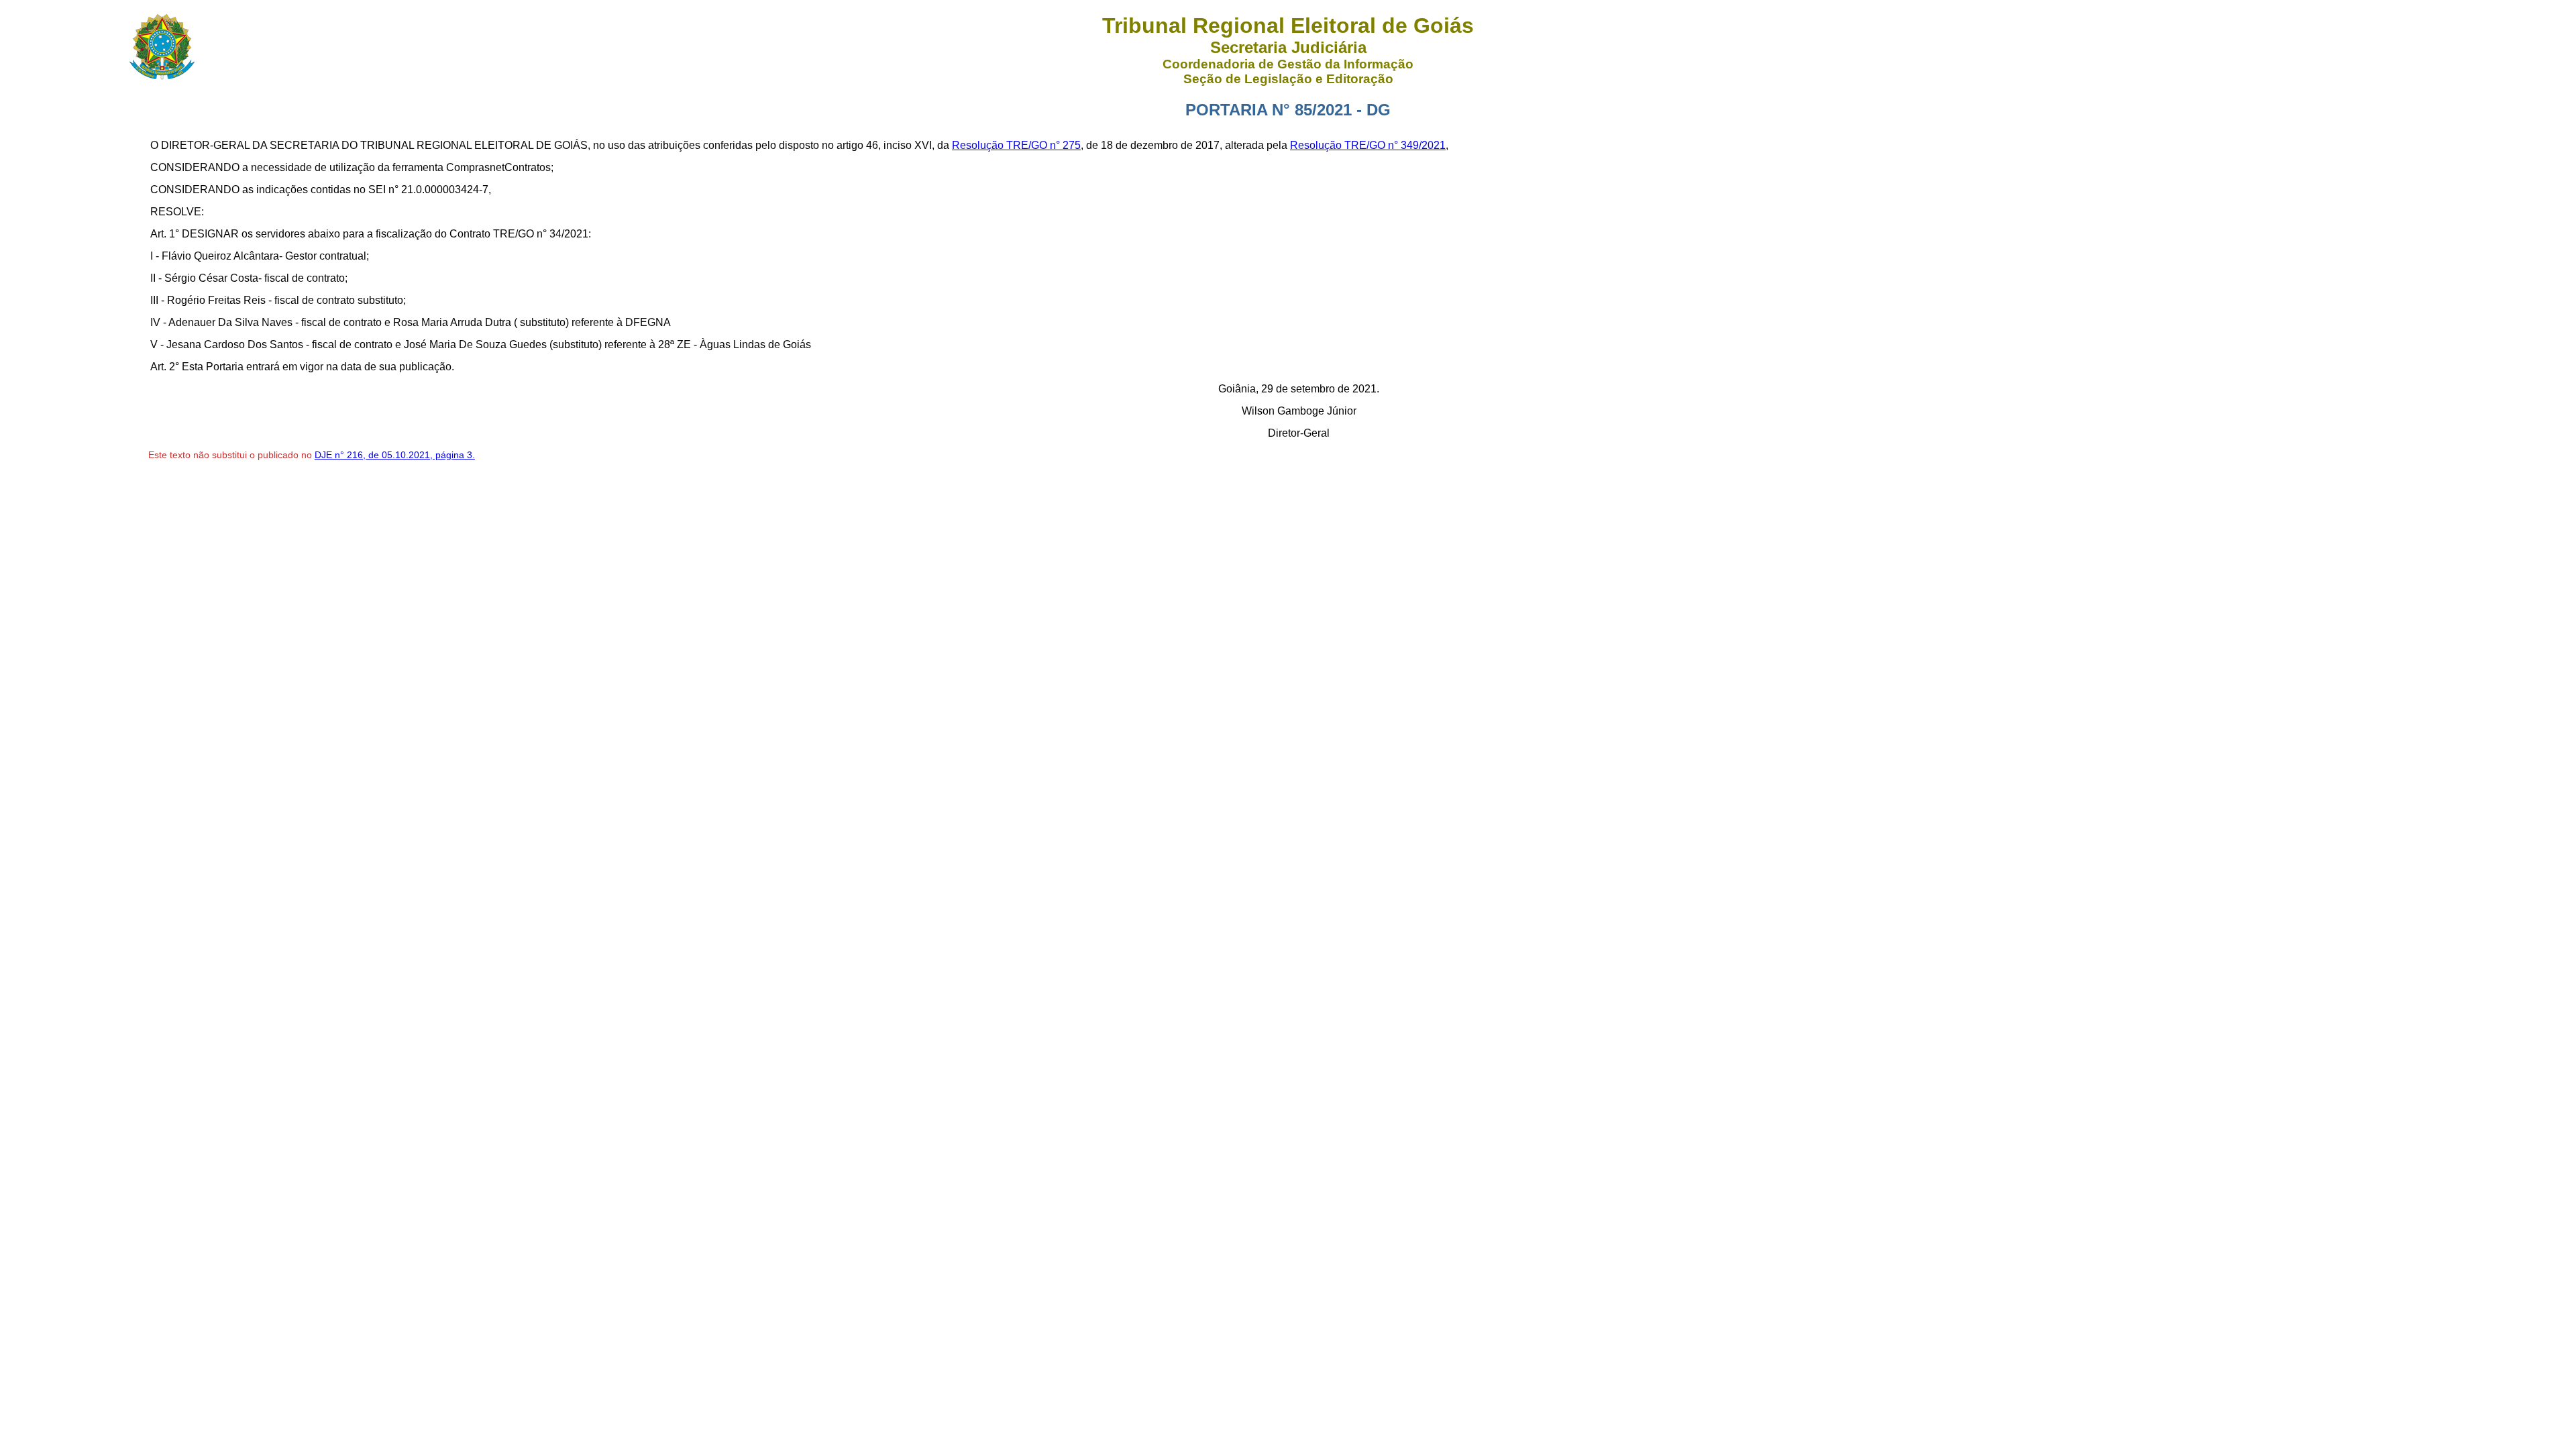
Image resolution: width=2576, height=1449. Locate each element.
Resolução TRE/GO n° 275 (1016, 145)
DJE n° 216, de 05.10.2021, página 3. (395, 455)
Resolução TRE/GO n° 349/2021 (1368, 145)
